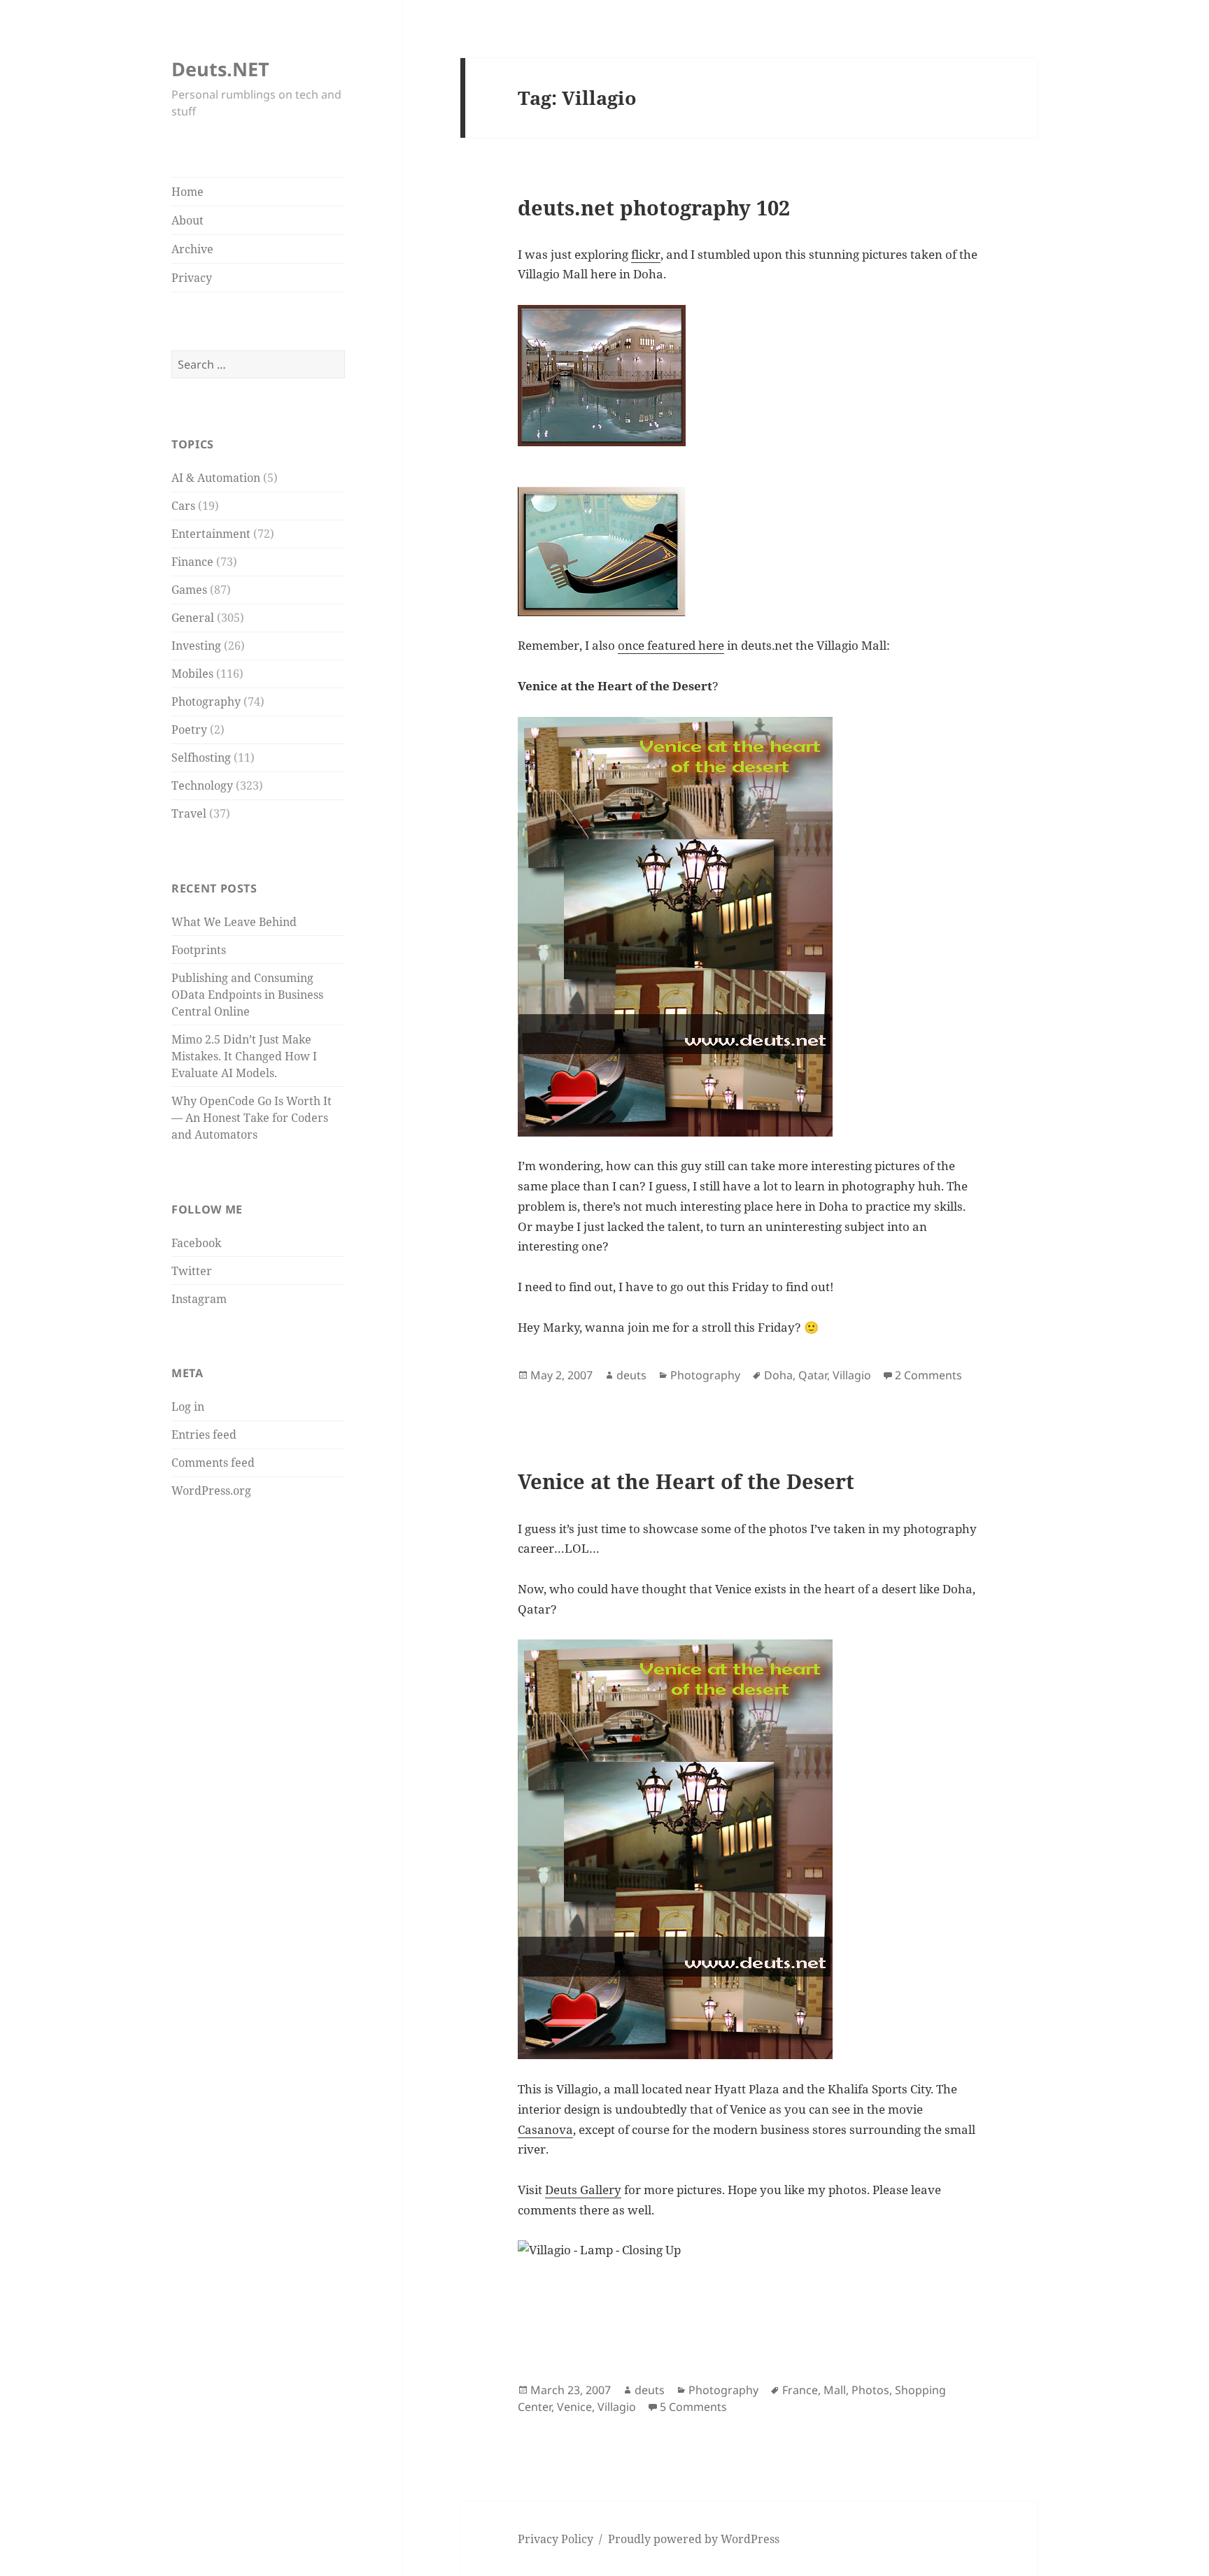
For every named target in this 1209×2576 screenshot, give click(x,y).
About (188, 220)
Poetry (189, 730)
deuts (631, 1375)
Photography (206, 702)
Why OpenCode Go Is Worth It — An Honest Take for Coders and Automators (252, 1118)
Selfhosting (201, 757)
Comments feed (213, 1463)
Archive (192, 249)
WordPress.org (211, 1490)
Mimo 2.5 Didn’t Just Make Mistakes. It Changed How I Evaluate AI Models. (244, 1056)
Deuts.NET (220, 69)
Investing (196, 646)
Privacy (192, 278)
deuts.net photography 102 (654, 208)
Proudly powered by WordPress (694, 2539)
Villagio (852, 1375)
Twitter (192, 1271)
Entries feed (204, 1435)
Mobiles (192, 674)
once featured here (671, 645)
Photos (870, 2390)
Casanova (545, 2129)
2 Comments (928, 1375)
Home (188, 192)
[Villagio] (749, 1849)
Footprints (199, 950)
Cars (183, 506)
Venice (574, 2407)
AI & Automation (216, 478)
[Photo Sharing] (749, 2296)
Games (189, 590)
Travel (189, 813)
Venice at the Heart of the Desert (686, 1481)
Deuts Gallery (583, 2190)
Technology (202, 785)
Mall (835, 2390)
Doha (778, 1375)
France (800, 2390)
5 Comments (693, 2407)
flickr (646, 254)
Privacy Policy (556, 2539)
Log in (188, 1407)
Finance (192, 562)
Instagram (199, 1299)
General (193, 618)
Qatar (813, 1375)
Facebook (196, 1243)
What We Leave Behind (234, 922)
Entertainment (211, 534)
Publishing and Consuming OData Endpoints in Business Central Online (247, 995)
